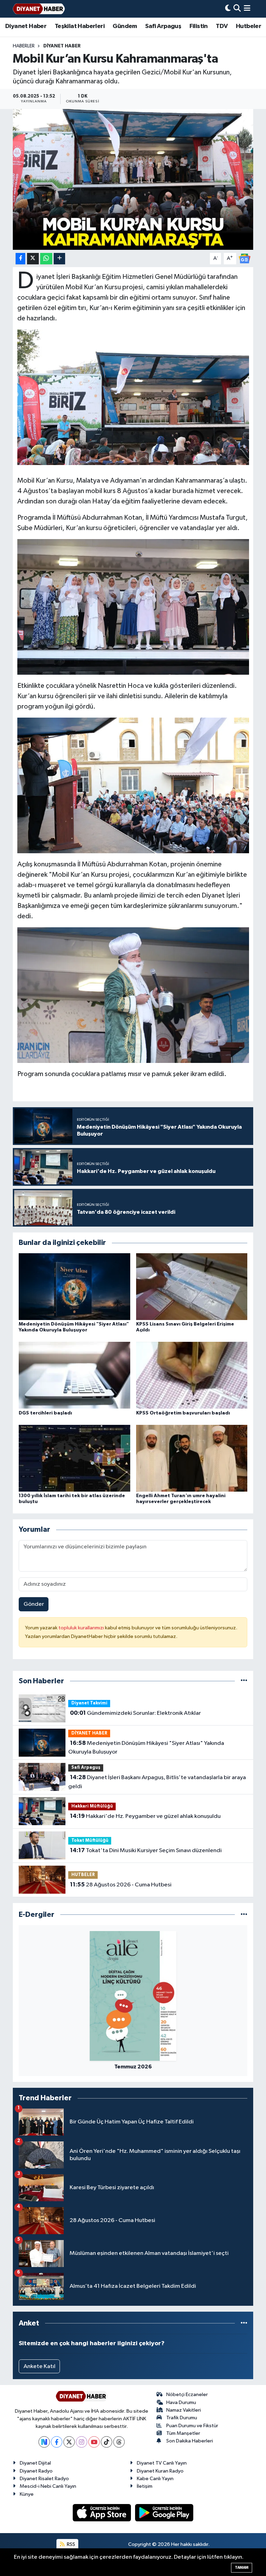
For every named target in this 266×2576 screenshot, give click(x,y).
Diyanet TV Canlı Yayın (162, 2463)
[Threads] (119, 2442)
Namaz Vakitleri (184, 2410)
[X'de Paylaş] (33, 259)
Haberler (24, 46)
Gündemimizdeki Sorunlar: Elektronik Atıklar (135, 1713)
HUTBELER (83, 1875)
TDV (222, 26)
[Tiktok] (107, 2442)
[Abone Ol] (245, 258)
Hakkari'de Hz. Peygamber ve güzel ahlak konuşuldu (145, 1816)
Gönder (34, 1604)
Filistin (199, 26)
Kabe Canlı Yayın (155, 2479)
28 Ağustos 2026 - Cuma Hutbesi (121, 1885)
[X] (69, 2442)
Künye (27, 2494)
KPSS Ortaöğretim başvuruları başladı (183, 1413)
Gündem (125, 26)
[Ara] (237, 9)
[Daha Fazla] (59, 259)
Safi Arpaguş (163, 26)
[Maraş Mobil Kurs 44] (133, 607)
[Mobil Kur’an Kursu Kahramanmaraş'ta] (133, 179)
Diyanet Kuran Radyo (160, 2471)
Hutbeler (249, 26)
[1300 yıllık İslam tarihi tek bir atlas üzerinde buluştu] (74, 1458)
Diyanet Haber (26, 26)
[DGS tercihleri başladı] (74, 1375)
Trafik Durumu (182, 2418)
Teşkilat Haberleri (80, 26)
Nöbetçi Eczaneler (187, 2395)
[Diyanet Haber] (39, 9)
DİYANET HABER (62, 46)
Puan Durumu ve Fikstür (192, 2426)
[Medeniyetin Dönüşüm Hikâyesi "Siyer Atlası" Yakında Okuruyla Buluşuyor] (74, 1286)
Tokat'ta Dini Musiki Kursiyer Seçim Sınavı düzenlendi (146, 1850)
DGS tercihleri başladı (45, 1413)
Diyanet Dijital (35, 2463)
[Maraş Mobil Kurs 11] (133, 397)
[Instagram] (82, 2442)
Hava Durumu (181, 2402)
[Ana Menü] (247, 9)
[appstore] (103, 2513)
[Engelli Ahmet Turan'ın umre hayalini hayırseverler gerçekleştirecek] (192, 1458)
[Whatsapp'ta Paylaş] (46, 259)
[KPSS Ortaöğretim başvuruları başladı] (192, 1375)
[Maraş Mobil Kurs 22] (133, 995)
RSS (70, 2544)
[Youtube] (94, 2442)
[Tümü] (244, 1681)
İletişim (145, 2486)
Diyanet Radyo (36, 2471)
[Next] (44, 2442)
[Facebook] (57, 2442)
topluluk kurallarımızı (82, 1628)
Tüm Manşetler (183, 2433)
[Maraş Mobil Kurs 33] (133, 785)
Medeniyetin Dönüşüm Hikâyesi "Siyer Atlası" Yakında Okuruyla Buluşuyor (146, 1748)
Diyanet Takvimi (89, 1703)
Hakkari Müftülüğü (92, 1806)
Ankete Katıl (39, 2366)
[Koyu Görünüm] (228, 9)
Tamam (242, 2568)
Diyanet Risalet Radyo (44, 2479)
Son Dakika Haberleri (190, 2441)
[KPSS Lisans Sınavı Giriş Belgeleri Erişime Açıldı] (192, 1286)
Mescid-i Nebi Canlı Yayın (48, 2486)
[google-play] (164, 2513)
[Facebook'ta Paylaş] (20, 259)
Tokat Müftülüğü (90, 1841)
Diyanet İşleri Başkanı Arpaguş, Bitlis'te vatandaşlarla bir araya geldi (157, 1782)
